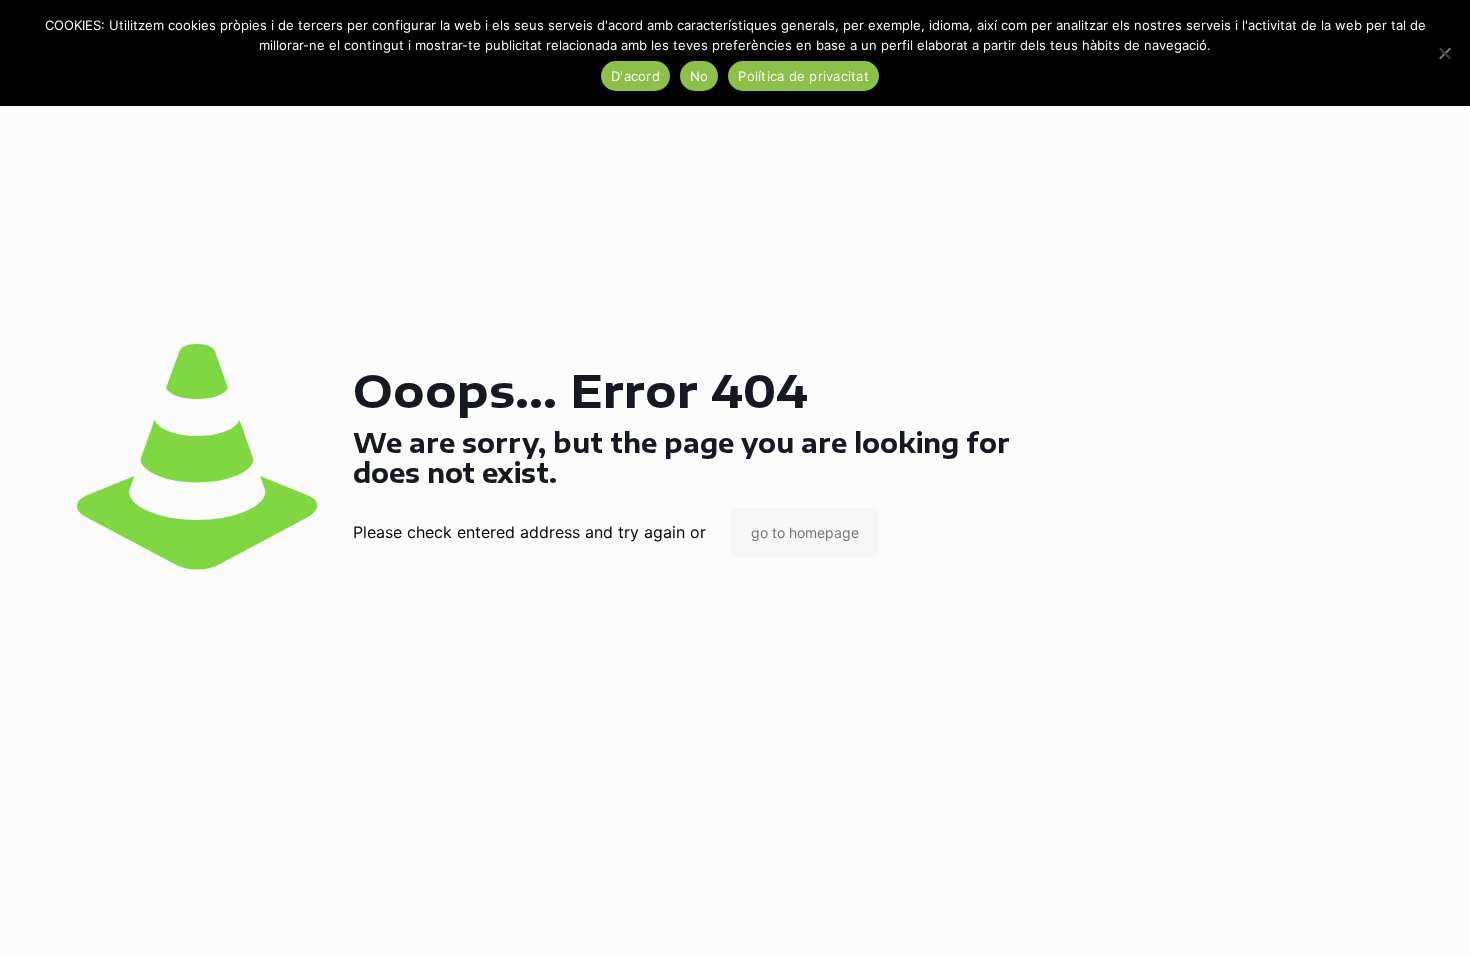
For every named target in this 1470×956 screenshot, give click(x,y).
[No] (1445, 53)
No (699, 76)
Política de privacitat (803, 76)
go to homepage (805, 532)
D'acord (635, 76)
